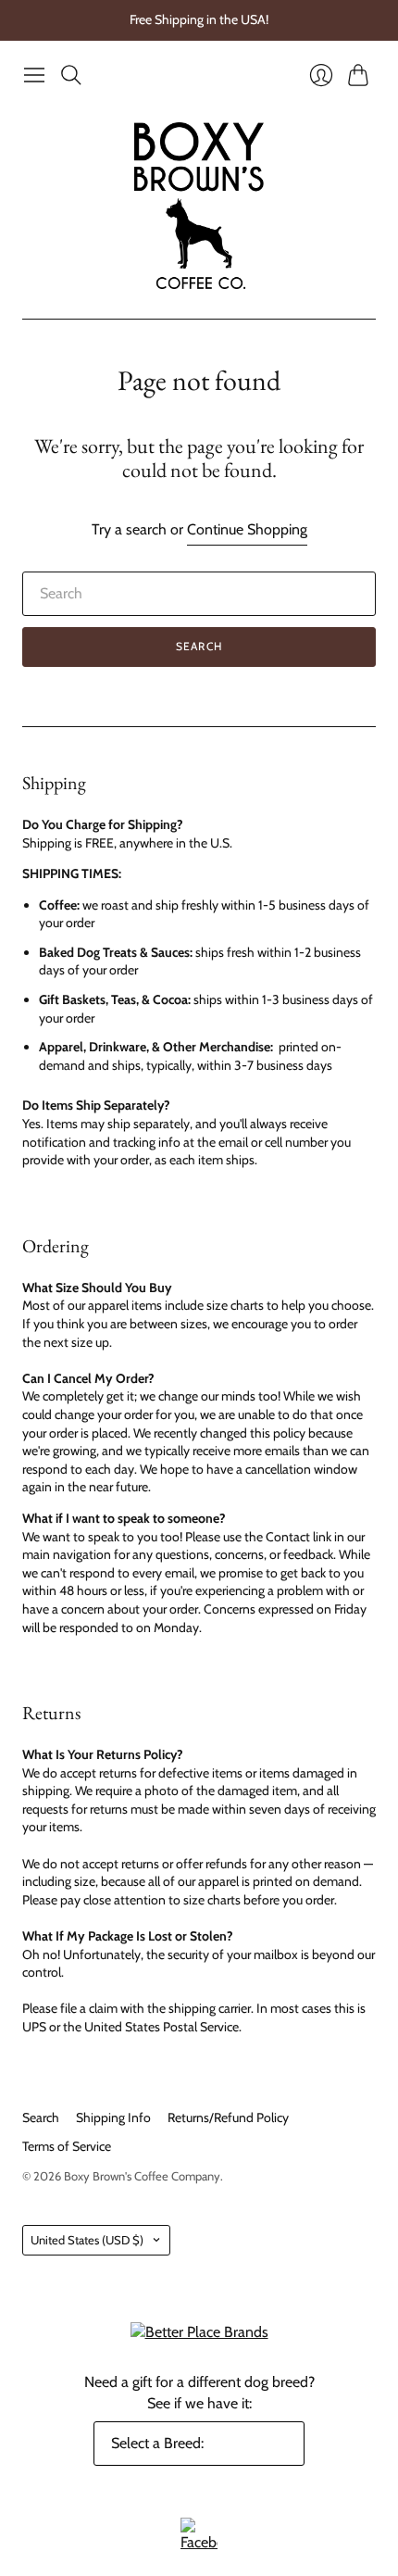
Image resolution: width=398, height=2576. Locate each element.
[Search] (71, 75)
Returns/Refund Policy (228, 2117)
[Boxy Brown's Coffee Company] (199, 206)
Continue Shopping (247, 529)
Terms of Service (67, 2146)
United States (87, 2240)
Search (199, 646)
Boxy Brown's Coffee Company (142, 2176)
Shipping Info (113, 2117)
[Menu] (34, 75)
